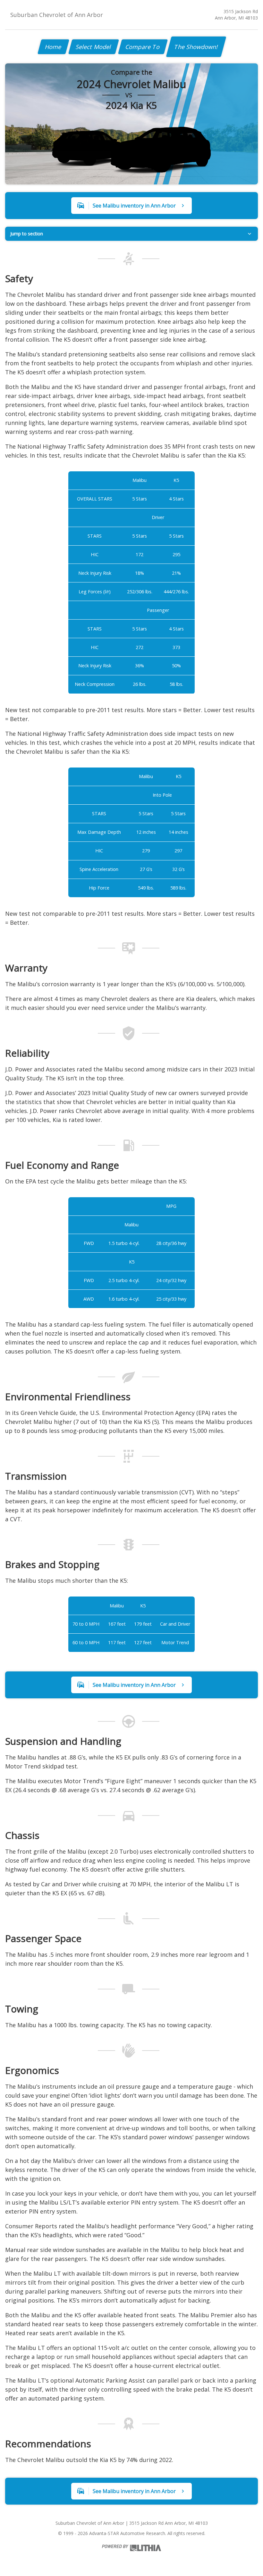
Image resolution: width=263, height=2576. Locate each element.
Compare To (143, 47)
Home (53, 47)
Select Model (94, 47)
